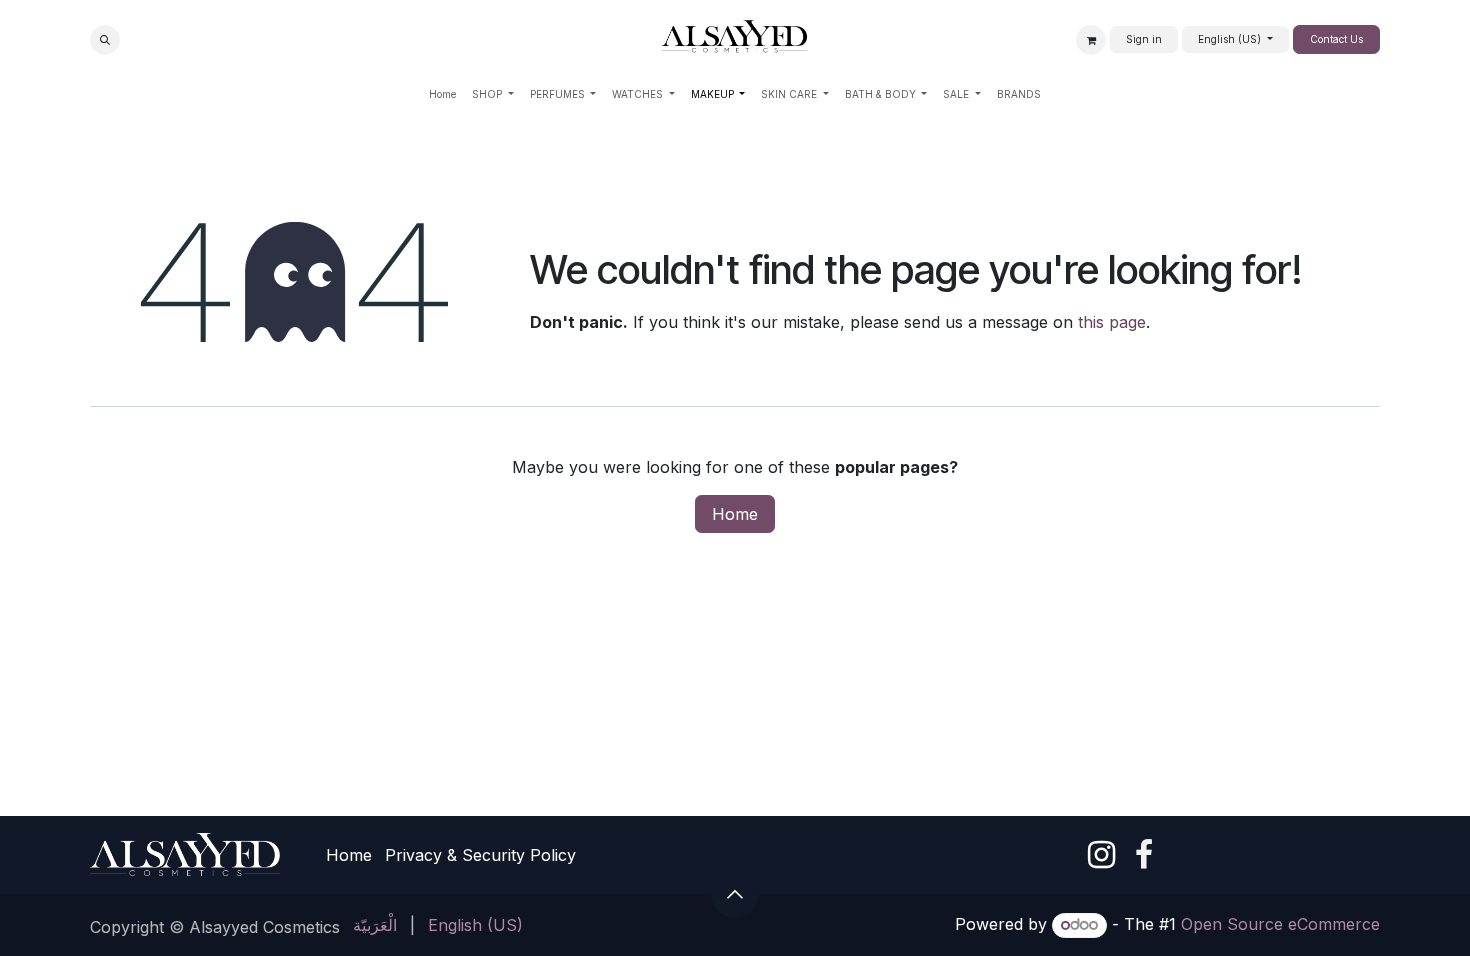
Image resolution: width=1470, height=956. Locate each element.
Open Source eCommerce (1280, 924)
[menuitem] (442, 94)
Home (735, 514)
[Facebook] (1144, 855)
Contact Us (1336, 39)
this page (1112, 322)
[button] (105, 40)
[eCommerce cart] (1091, 40)
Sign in (1144, 39)
